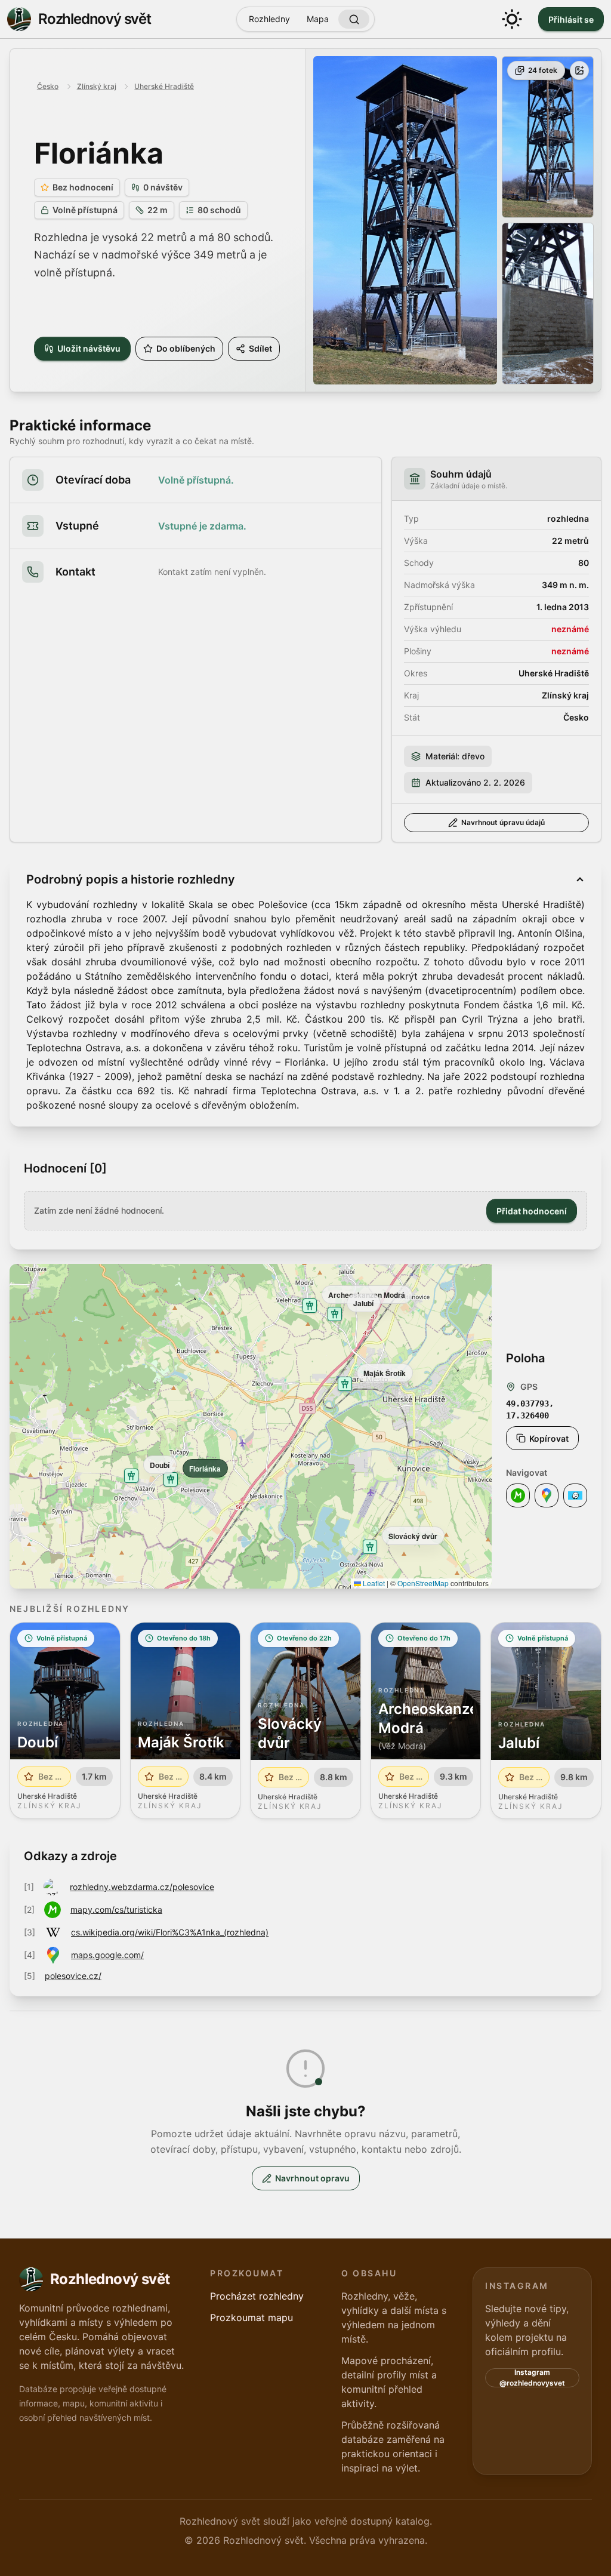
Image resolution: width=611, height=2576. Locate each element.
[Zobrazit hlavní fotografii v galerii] (405, 220)
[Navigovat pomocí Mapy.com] (518, 1495)
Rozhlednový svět (95, 19)
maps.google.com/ (107, 1955)
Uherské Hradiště (164, 86)
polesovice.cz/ (73, 1976)
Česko (48, 86)
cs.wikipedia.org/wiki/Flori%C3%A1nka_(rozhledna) (170, 1932)
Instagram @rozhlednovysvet (532, 2378)
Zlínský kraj (97, 86)
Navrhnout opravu (312, 2178)
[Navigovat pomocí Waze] (575, 1495)
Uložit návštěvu (89, 348)
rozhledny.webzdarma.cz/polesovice (142, 1887)
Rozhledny (269, 19)
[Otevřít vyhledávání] (354, 19)
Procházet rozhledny (257, 2296)
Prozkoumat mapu (252, 2318)
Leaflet (373, 1583)
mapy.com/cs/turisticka (116, 1909)
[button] (171, 1479)
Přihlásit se (571, 19)
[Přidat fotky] (579, 70)
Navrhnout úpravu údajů (503, 822)
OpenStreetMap (423, 1583)
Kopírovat (549, 1438)
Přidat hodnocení (532, 1211)
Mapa (318, 19)
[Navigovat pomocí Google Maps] (547, 1495)
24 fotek (543, 70)
